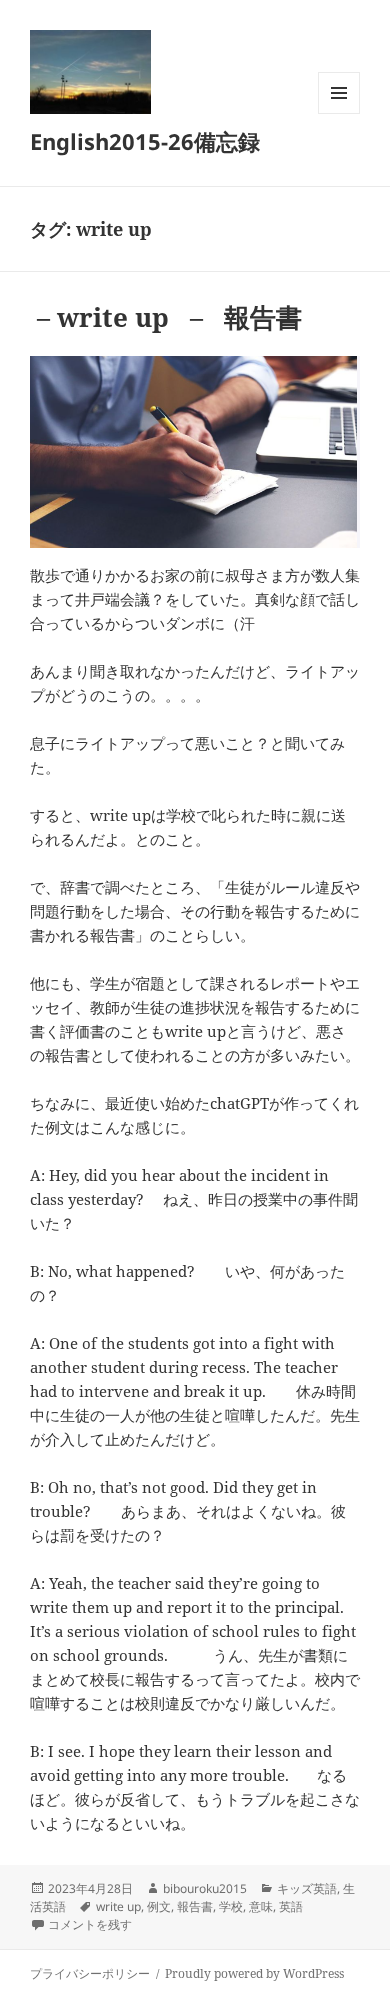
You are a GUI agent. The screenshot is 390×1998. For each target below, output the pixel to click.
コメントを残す (90, 1924)
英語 (291, 1906)
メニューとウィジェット (339, 113)
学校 (231, 1906)
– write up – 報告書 (166, 317)
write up (118, 1906)
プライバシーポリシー (90, 1973)
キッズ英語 (307, 1888)
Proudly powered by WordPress (254, 1973)
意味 (261, 1906)
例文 (159, 1906)
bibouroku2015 (205, 1888)
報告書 (195, 1906)
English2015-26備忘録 (145, 141)
